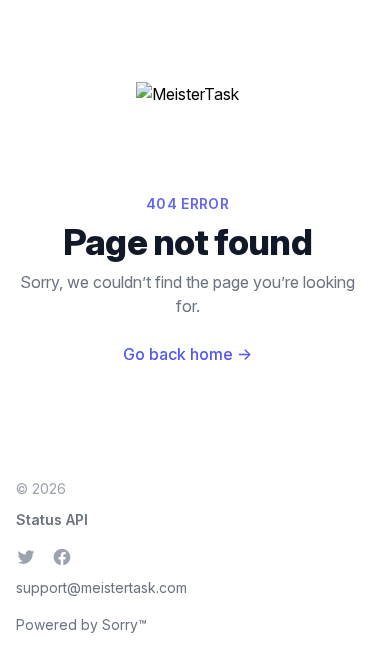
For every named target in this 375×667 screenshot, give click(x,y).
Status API (52, 519)
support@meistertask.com (101, 587)
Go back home (187, 354)
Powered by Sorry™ (81, 624)
